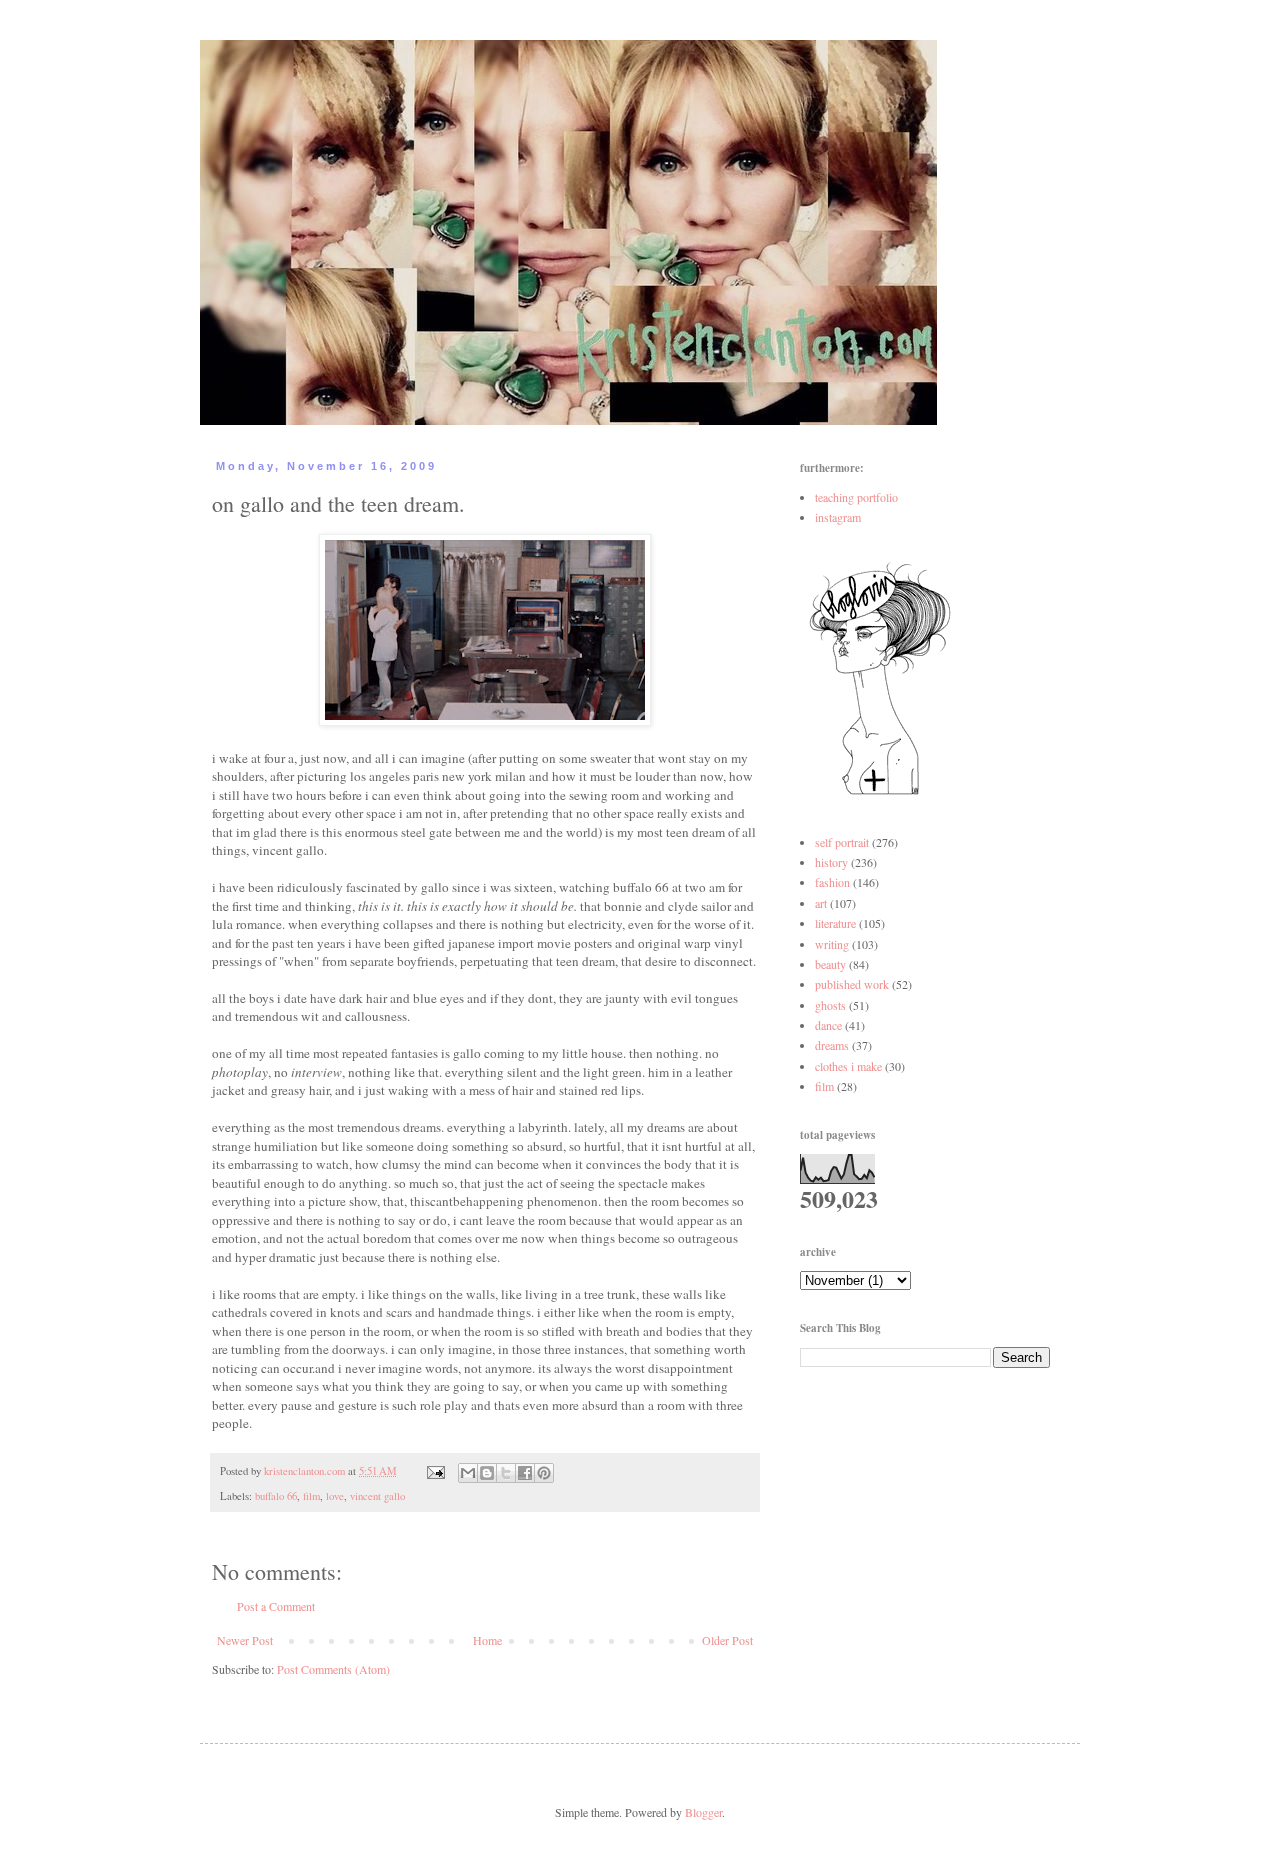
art (821, 903)
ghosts (830, 1005)
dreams (832, 1045)
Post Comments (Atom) (333, 1669)
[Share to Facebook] (525, 1473)
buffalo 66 (276, 1496)
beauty (830, 964)
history (831, 862)
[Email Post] (435, 1471)
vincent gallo (377, 1496)
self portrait (842, 842)
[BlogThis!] (487, 1473)
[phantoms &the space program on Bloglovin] (880, 793)
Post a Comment (276, 1606)
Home (487, 1640)
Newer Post (245, 1640)
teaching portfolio (856, 497)
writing (832, 944)
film (311, 1496)
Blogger (703, 1812)
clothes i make (848, 1066)
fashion (832, 882)
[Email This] (468, 1473)
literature (835, 923)
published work (852, 984)
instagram (838, 517)
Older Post (727, 1640)
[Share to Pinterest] (544, 1473)
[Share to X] (506, 1473)
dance (828, 1025)
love (335, 1496)
